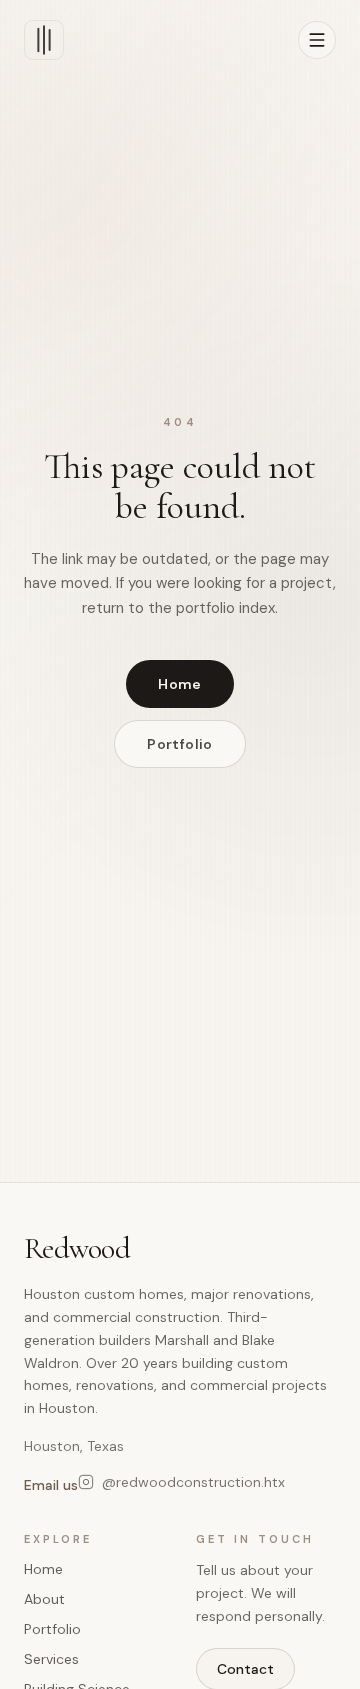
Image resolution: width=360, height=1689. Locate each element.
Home (179, 684)
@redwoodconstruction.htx (193, 1482)
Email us (51, 1485)
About (44, 1599)
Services (51, 1659)
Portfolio (179, 744)
